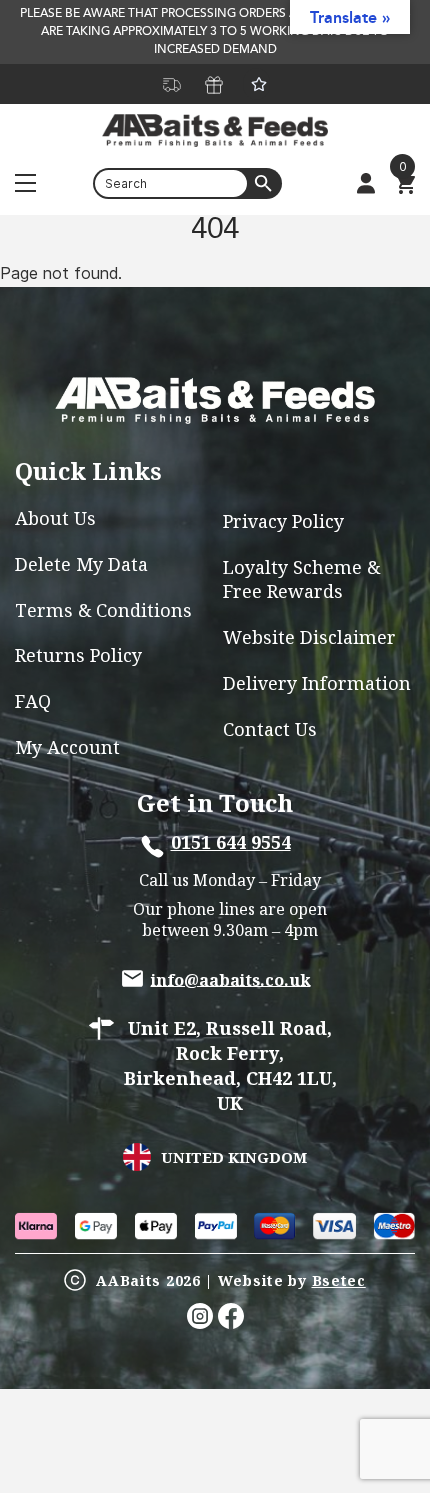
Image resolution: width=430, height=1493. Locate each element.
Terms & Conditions (103, 610)
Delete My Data (81, 564)
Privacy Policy (283, 521)
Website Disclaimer (309, 637)
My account (67, 747)
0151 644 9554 (231, 842)
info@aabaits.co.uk (231, 979)
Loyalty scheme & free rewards (301, 579)
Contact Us (270, 729)
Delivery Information (317, 683)
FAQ (33, 701)
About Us (55, 518)
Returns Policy (78, 655)
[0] (405, 184)
